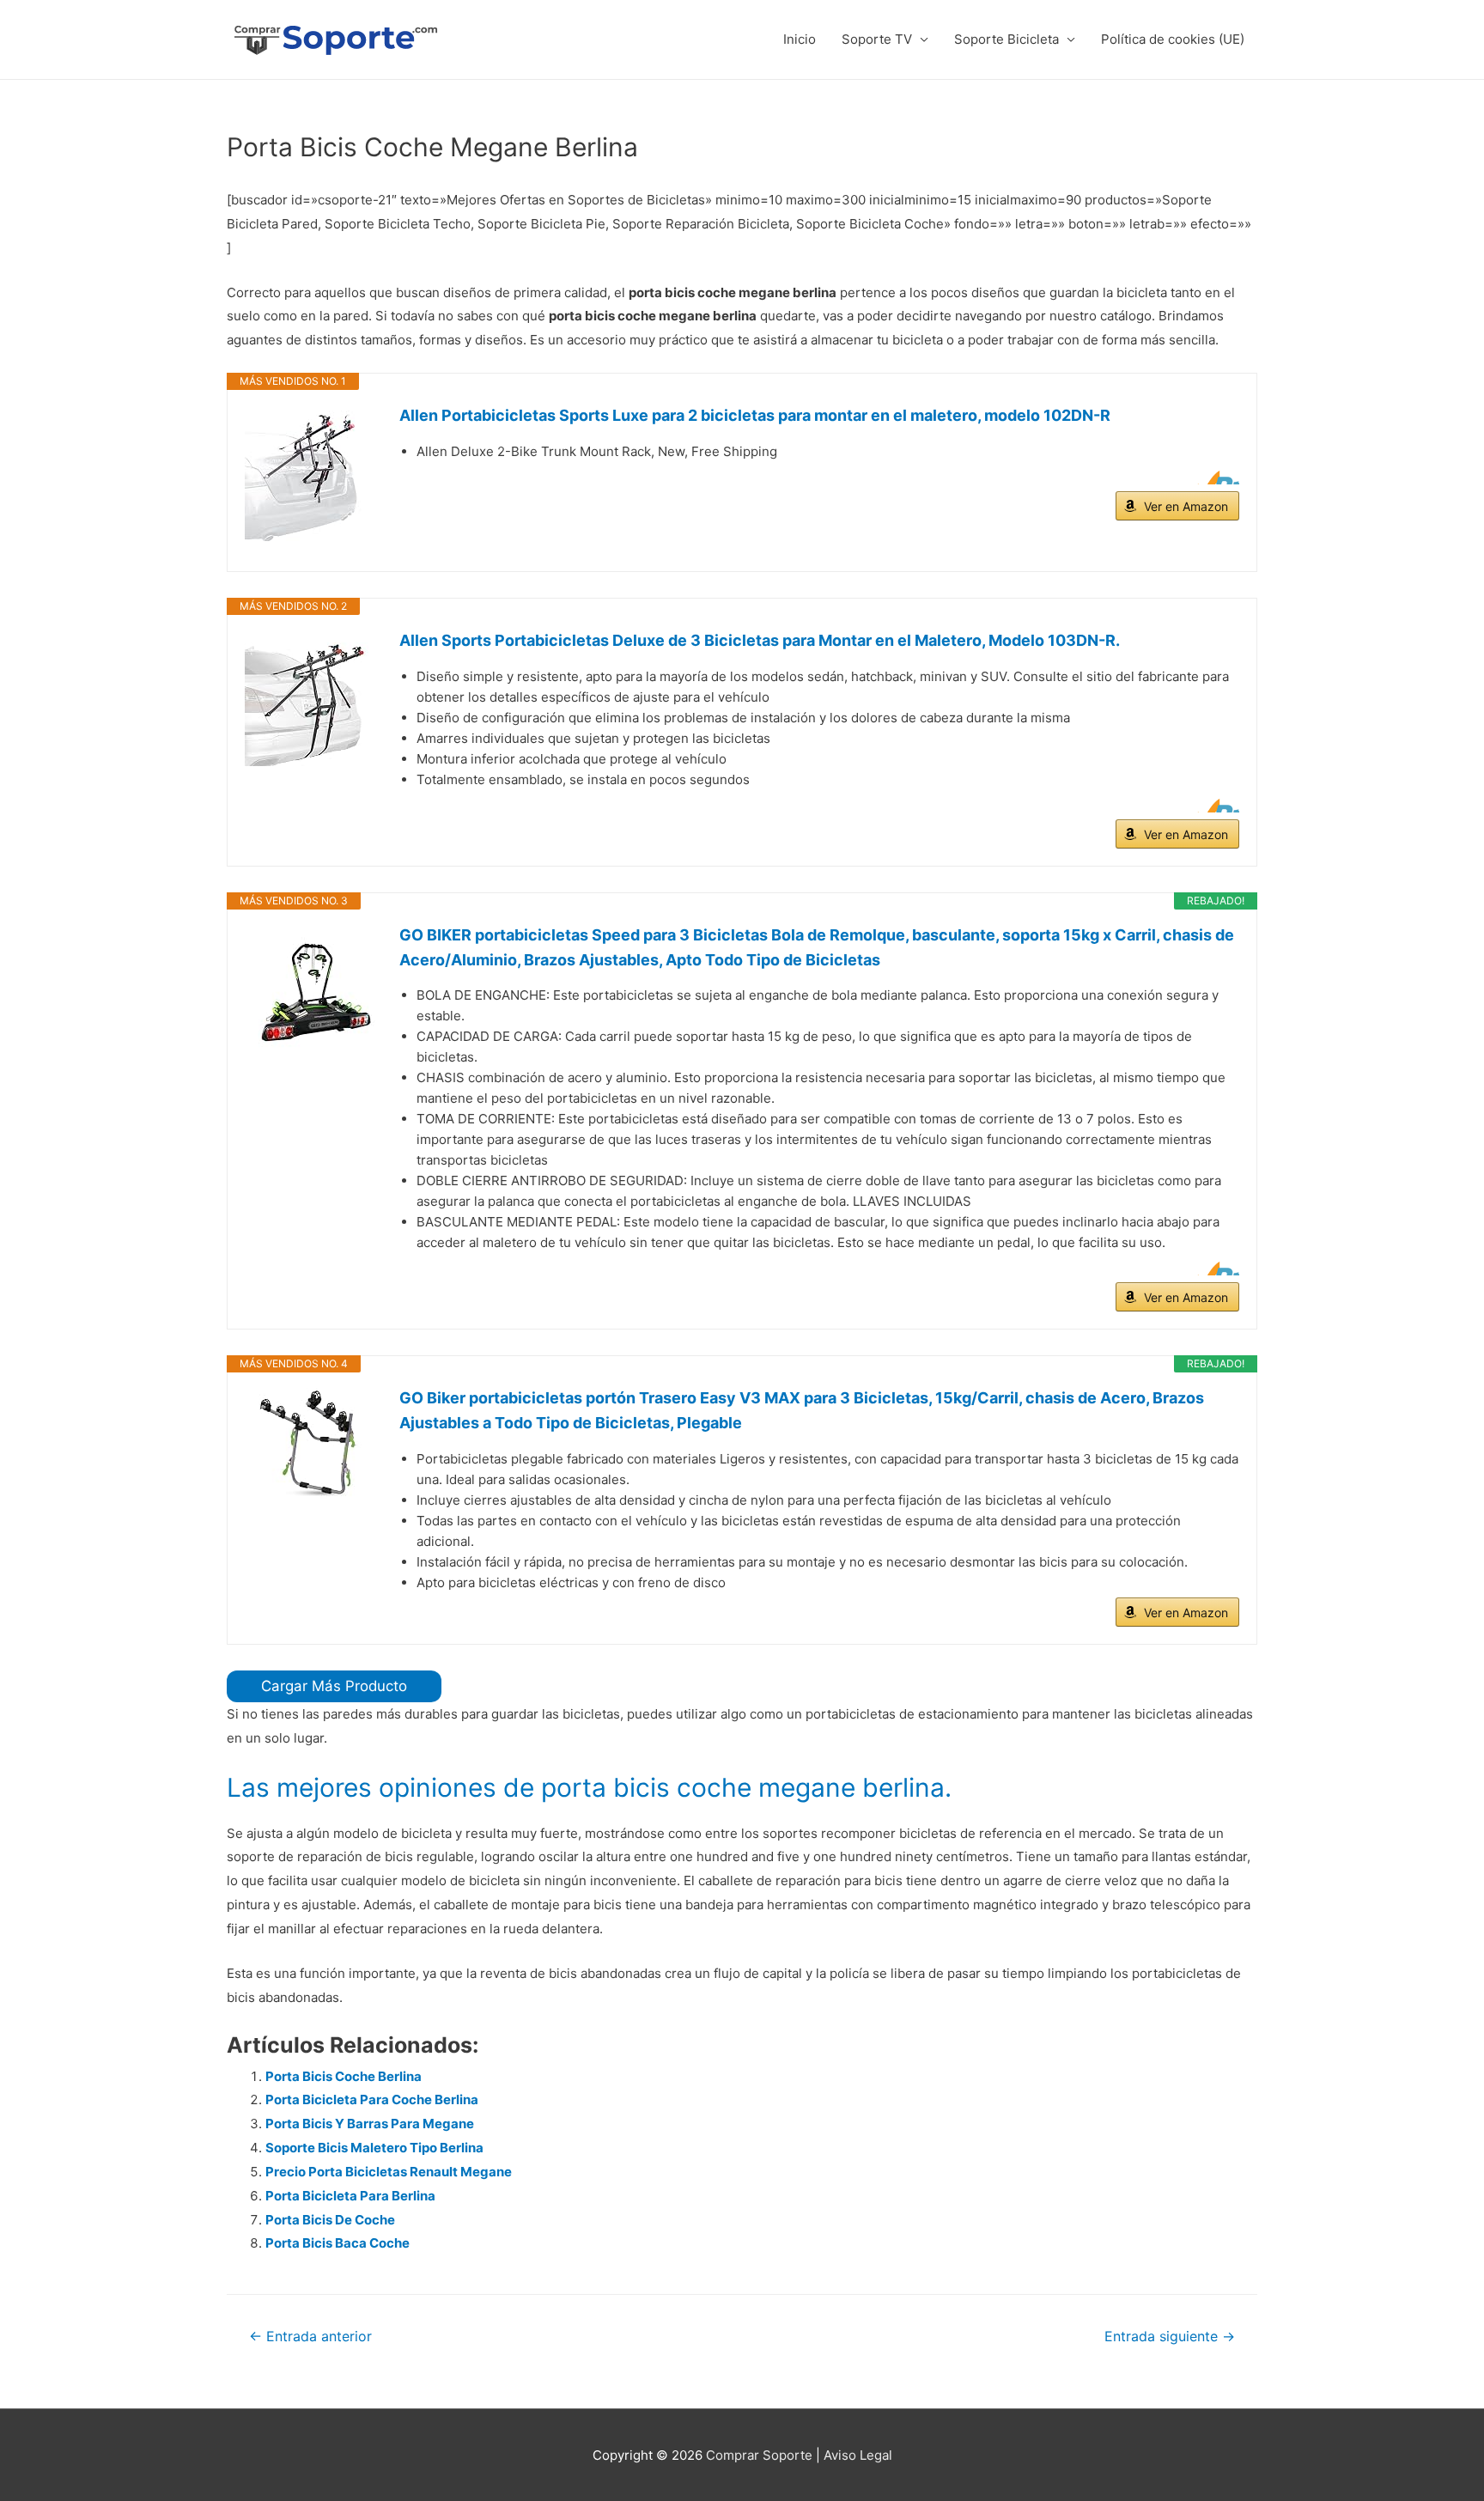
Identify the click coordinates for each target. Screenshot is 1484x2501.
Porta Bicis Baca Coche (338, 2243)
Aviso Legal (858, 2455)
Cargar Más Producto (334, 1686)
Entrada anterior (310, 2337)
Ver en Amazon (1186, 506)
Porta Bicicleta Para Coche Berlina (372, 2099)
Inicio (800, 39)
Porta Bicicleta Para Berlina (350, 2196)
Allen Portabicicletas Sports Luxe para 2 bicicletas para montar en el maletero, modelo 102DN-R (755, 415)
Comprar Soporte (759, 2455)
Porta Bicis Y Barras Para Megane (370, 2124)
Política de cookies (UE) (1173, 39)
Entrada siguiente (1170, 2337)
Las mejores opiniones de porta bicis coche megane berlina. (589, 1787)
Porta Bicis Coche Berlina (344, 2076)
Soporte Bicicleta (1007, 39)
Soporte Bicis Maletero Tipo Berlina (374, 2148)
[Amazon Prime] (1216, 478)
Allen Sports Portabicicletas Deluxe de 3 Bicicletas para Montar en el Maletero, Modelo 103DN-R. (760, 640)
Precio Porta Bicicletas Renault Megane (389, 2172)
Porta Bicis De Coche (330, 2220)
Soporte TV (877, 39)
